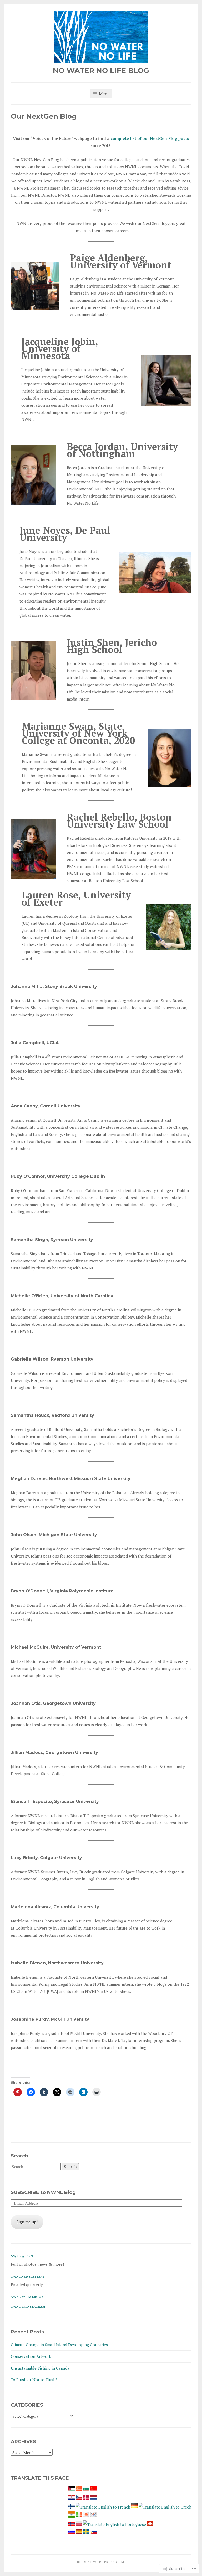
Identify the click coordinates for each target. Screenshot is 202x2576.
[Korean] (94, 2516)
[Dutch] (94, 2498)
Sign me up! (27, 2222)
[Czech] (79, 2498)
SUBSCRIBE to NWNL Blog (43, 2192)
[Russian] (72, 2532)
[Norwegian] (72, 2524)
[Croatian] (72, 2498)
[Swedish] (86, 2532)
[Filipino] (94, 2532)
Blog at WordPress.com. (101, 2562)
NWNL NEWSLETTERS (27, 2277)
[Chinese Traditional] (94, 2490)
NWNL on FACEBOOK (27, 2297)
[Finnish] (72, 2507)
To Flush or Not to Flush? (34, 2380)
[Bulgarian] (86, 2490)
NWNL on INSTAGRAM (28, 2306)
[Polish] (79, 2524)
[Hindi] (72, 2516)
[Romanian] (150, 2524)
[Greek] (165, 2507)
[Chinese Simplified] (79, 2490)
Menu (104, 94)
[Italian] (79, 2516)
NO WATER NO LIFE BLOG (101, 70)
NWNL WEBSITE (23, 2256)
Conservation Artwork (31, 2356)
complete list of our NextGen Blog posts (150, 138)
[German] (134, 2507)
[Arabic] (72, 2490)
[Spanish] (79, 2532)
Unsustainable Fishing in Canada (40, 2368)
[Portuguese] (115, 2524)
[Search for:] (36, 2167)
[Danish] (86, 2498)
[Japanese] (86, 2516)
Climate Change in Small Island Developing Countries (59, 2345)
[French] (103, 2507)
